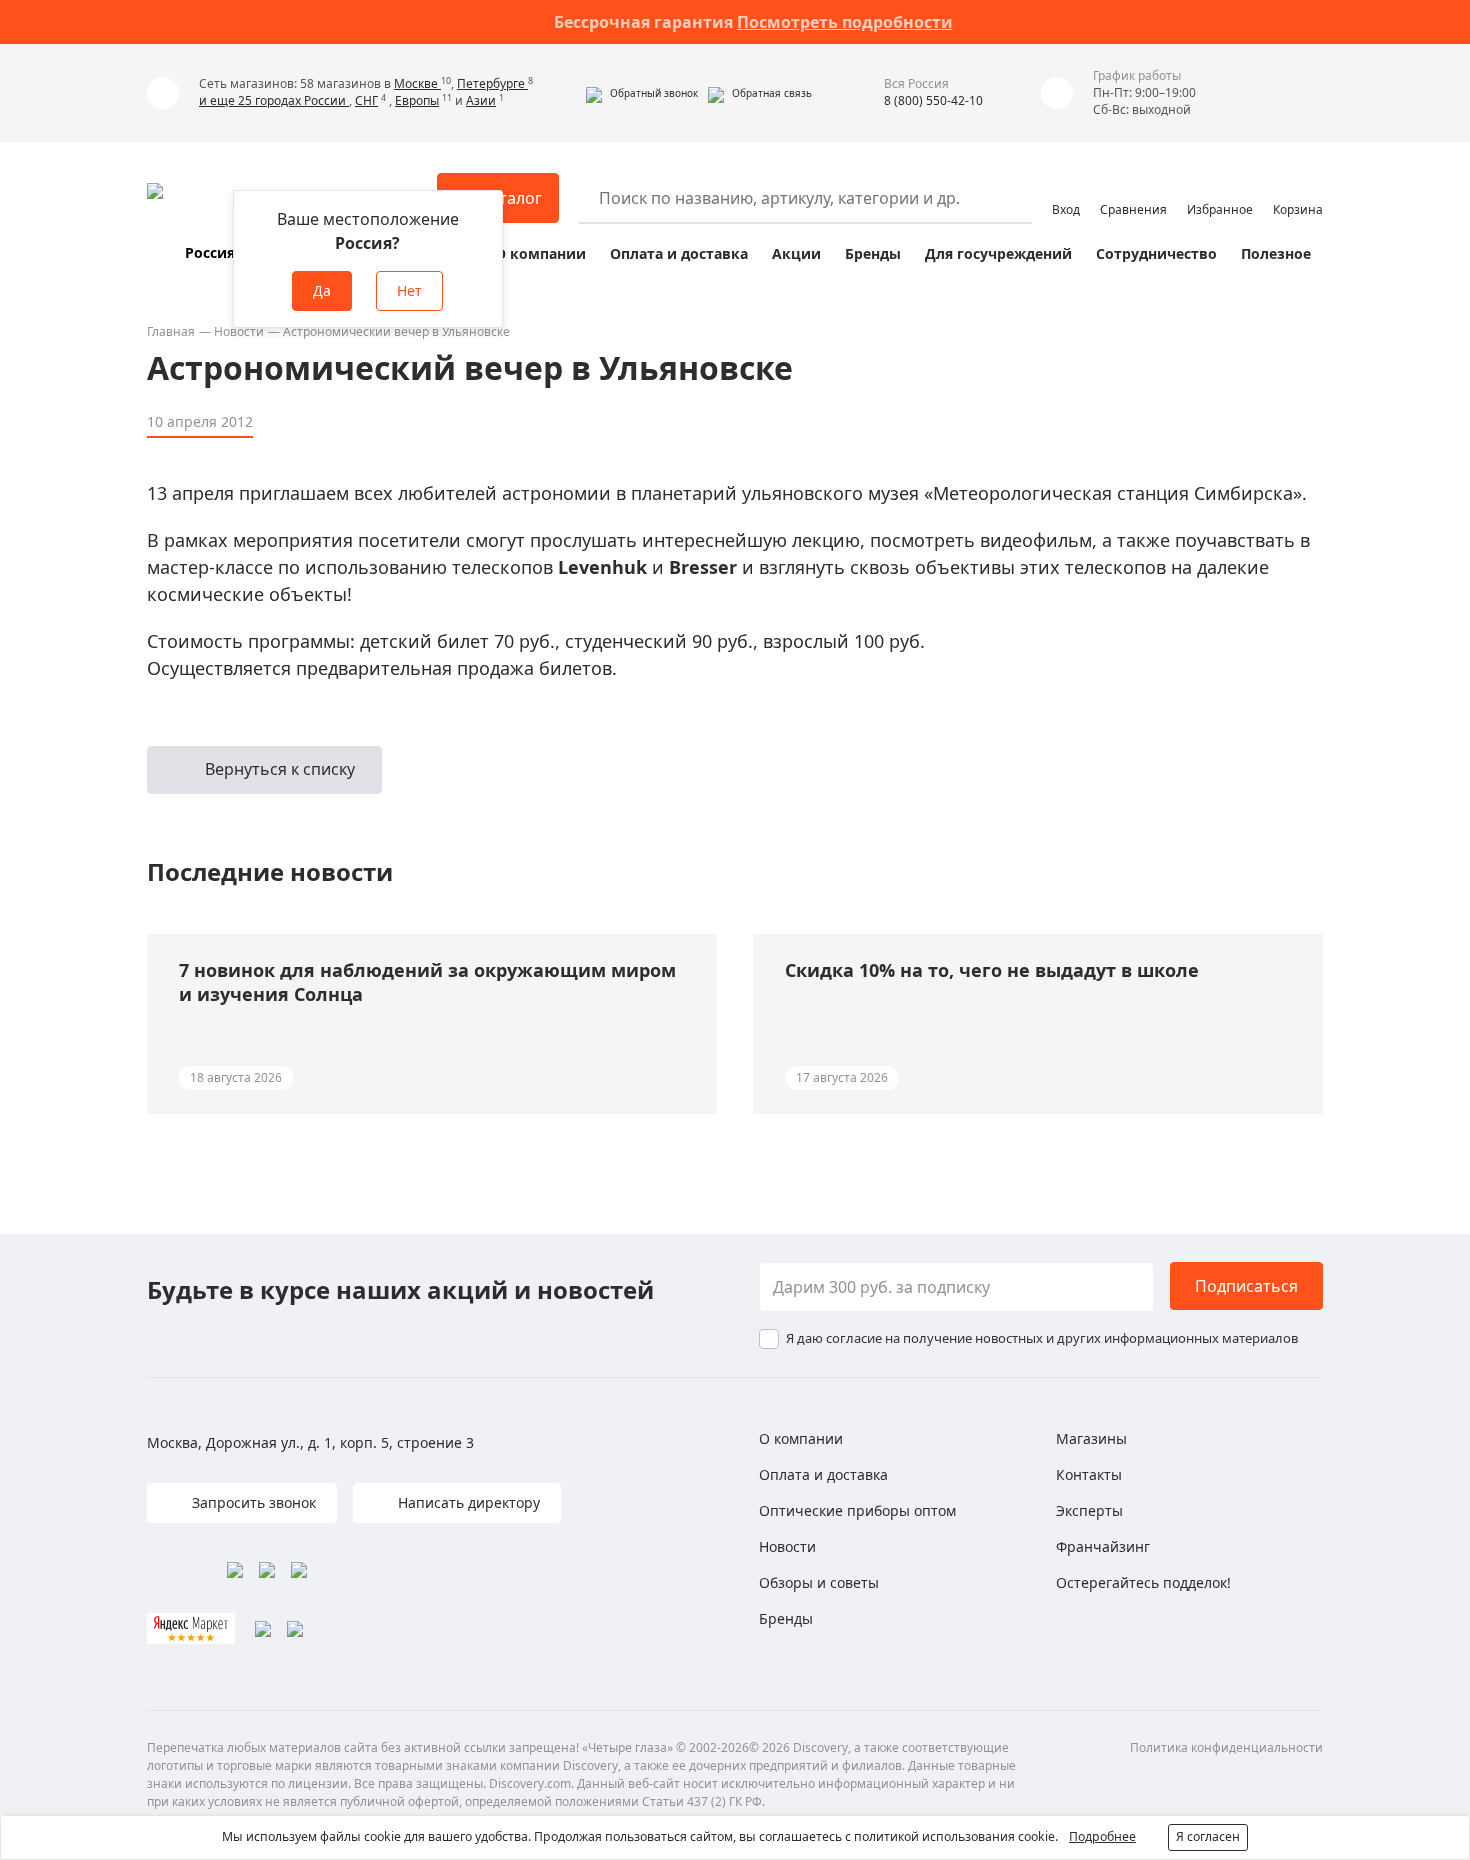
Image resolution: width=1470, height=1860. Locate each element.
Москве (417, 83)
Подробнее (1102, 1836)
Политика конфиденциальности (1226, 1747)
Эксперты (1089, 1510)
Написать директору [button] (467, 1502)
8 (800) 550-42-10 (933, 100)
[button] (642, 93)
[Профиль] (1066, 189)
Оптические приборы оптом (857, 1510)
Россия (210, 252)
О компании (540, 253)
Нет (409, 290)
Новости (239, 331)
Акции (796, 253)
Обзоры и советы (819, 1582)
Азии (481, 100)
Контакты (1089, 1474)
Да (322, 290)
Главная (171, 331)
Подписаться (1246, 1286)
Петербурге (492, 83)
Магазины (1091, 1438)
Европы (417, 100)
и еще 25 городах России (274, 100)
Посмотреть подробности (845, 22)
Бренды (873, 253)
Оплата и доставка (679, 253)
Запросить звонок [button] (252, 1502)
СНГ (366, 100)
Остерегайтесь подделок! (1143, 1582)
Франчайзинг (1103, 1546)
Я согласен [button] (1208, 1836)
